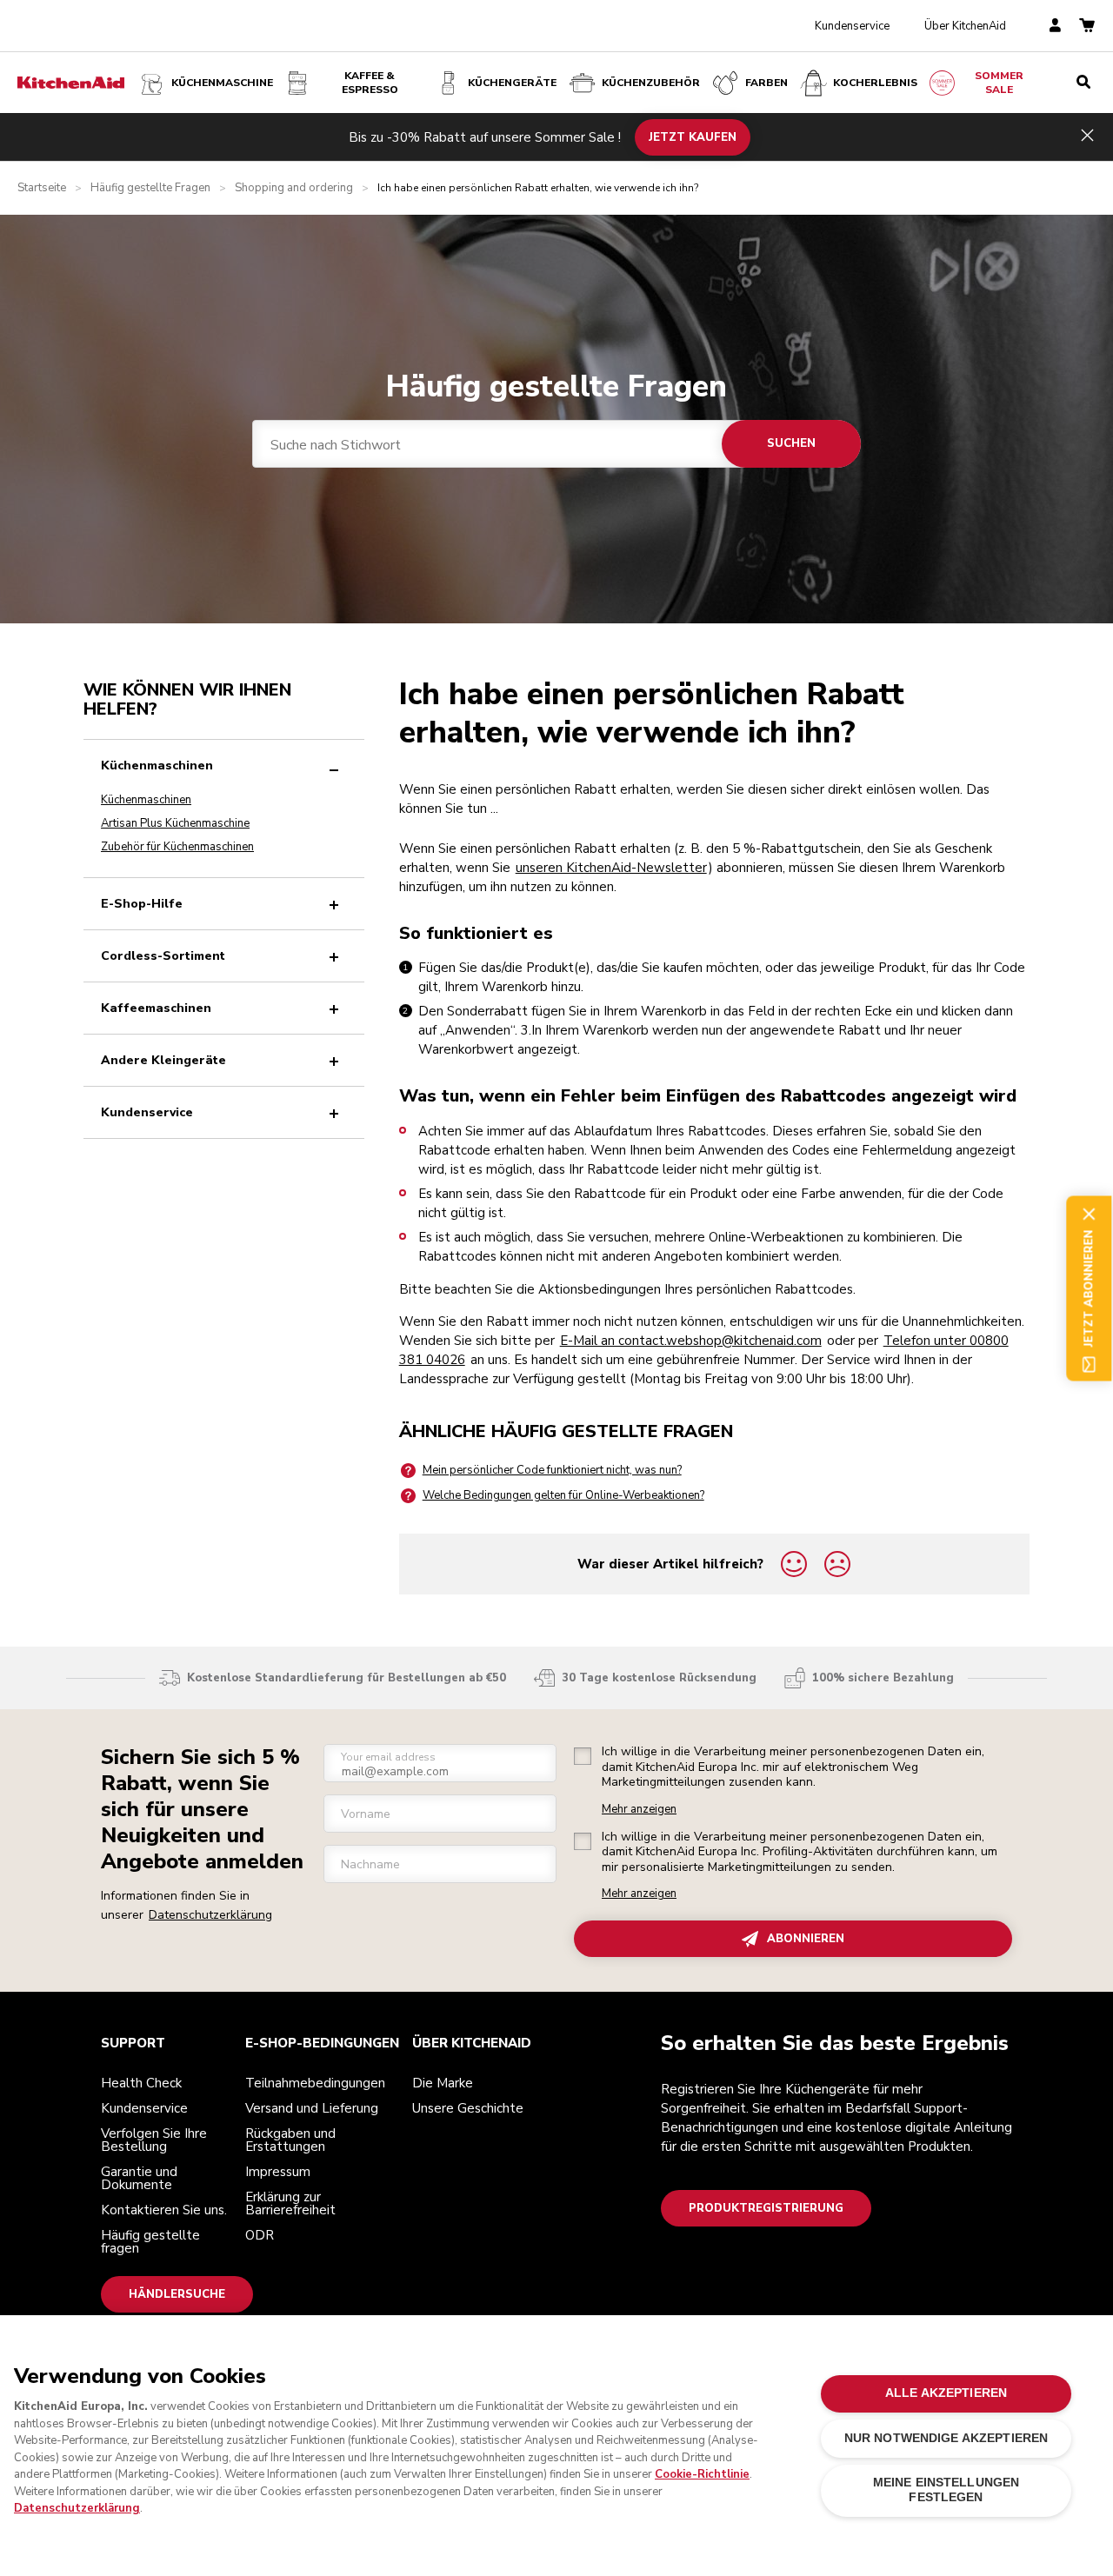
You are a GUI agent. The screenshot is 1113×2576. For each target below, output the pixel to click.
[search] (1083, 83)
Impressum (278, 2172)
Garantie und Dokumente (139, 2178)
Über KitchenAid (965, 26)
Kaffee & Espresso (370, 83)
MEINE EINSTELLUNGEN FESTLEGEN (946, 2489)
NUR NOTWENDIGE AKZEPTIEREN (946, 2438)
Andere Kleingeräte (163, 1060)
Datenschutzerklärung (210, 1915)
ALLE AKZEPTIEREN (946, 2393)
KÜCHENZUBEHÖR (651, 83)
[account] (1055, 27)
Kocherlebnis (875, 83)
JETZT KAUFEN (693, 136)
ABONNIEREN (806, 1939)
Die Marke (443, 2083)
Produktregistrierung (766, 2208)
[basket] (1087, 27)
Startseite (42, 188)
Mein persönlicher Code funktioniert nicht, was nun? (552, 1470)
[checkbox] (583, 1756)
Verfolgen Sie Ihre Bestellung (154, 2140)
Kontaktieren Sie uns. (164, 2210)
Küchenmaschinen (157, 765)
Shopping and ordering (294, 188)
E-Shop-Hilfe (142, 904)
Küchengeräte (512, 83)
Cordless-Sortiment (163, 956)
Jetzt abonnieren (1089, 1288)
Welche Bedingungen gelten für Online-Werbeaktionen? (563, 1495)
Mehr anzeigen (639, 1810)
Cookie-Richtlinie (702, 2474)
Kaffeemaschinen (156, 1008)
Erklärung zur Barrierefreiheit (290, 2203)
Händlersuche (177, 2294)
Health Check (141, 2083)
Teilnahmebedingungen (315, 2083)
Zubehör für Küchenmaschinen (177, 847)
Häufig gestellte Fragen (150, 188)
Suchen (791, 443)
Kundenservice (852, 26)
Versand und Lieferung (312, 2108)
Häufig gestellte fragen (150, 2242)
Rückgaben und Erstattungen (290, 2140)
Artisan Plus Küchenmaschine (175, 823)
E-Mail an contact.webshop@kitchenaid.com (691, 1341)
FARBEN (766, 83)
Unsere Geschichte (468, 2108)
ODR (260, 2235)
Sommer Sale (999, 83)
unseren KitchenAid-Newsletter (611, 868)
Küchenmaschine (222, 83)
